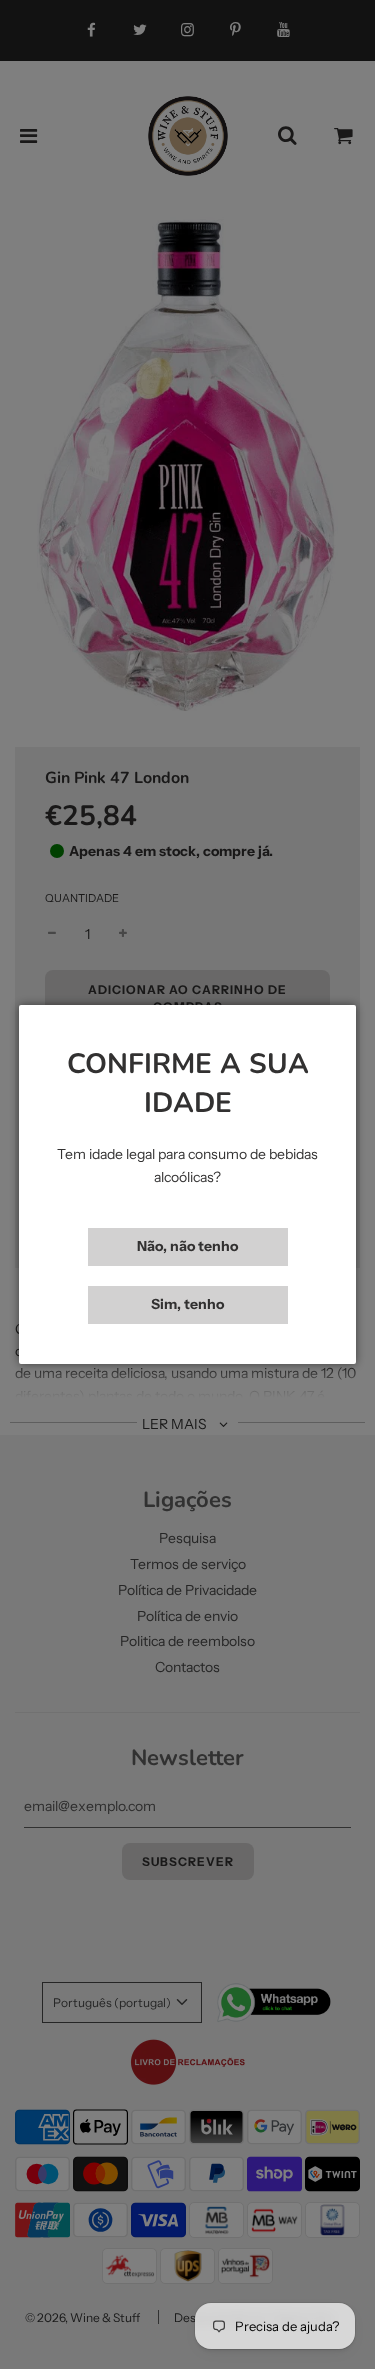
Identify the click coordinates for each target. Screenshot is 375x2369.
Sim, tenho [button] (187, 1304)
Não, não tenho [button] (187, 1246)
